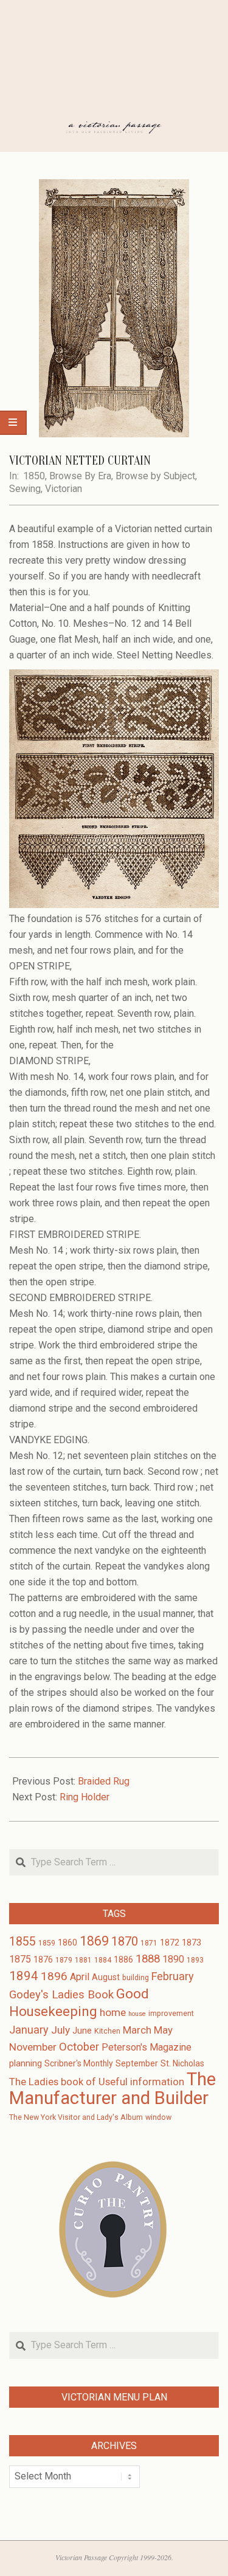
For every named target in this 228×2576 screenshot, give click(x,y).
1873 (192, 1942)
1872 (170, 1942)
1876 (43, 1959)
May (163, 2030)
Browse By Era (80, 476)
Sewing (25, 489)
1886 (123, 1959)
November (33, 2047)
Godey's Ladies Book (61, 1995)
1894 (24, 1976)
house (137, 2014)
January (29, 2030)
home (113, 2012)
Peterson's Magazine (147, 2047)
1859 (47, 1943)
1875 (20, 1959)
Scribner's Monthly (79, 2063)
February (173, 1976)
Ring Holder (85, 1797)
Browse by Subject (155, 476)
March (137, 2030)
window (158, 2117)
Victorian (64, 489)
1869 (94, 1941)
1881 (83, 1960)
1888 (148, 1959)
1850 (34, 476)
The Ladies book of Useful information (97, 2082)
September (137, 2063)
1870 (125, 1941)
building (136, 1978)
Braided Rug (104, 1781)
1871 (149, 1943)
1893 (195, 1960)
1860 (67, 1942)
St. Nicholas (182, 2063)
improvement (171, 2014)
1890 (173, 1959)
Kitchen (107, 2031)
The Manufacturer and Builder (112, 2089)
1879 (64, 1960)
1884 (103, 1960)
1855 (22, 1942)
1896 (54, 1976)
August (106, 1977)
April (80, 1977)
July (60, 2030)
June (82, 2031)
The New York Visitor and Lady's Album (76, 2117)
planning (26, 2063)
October (79, 2047)
